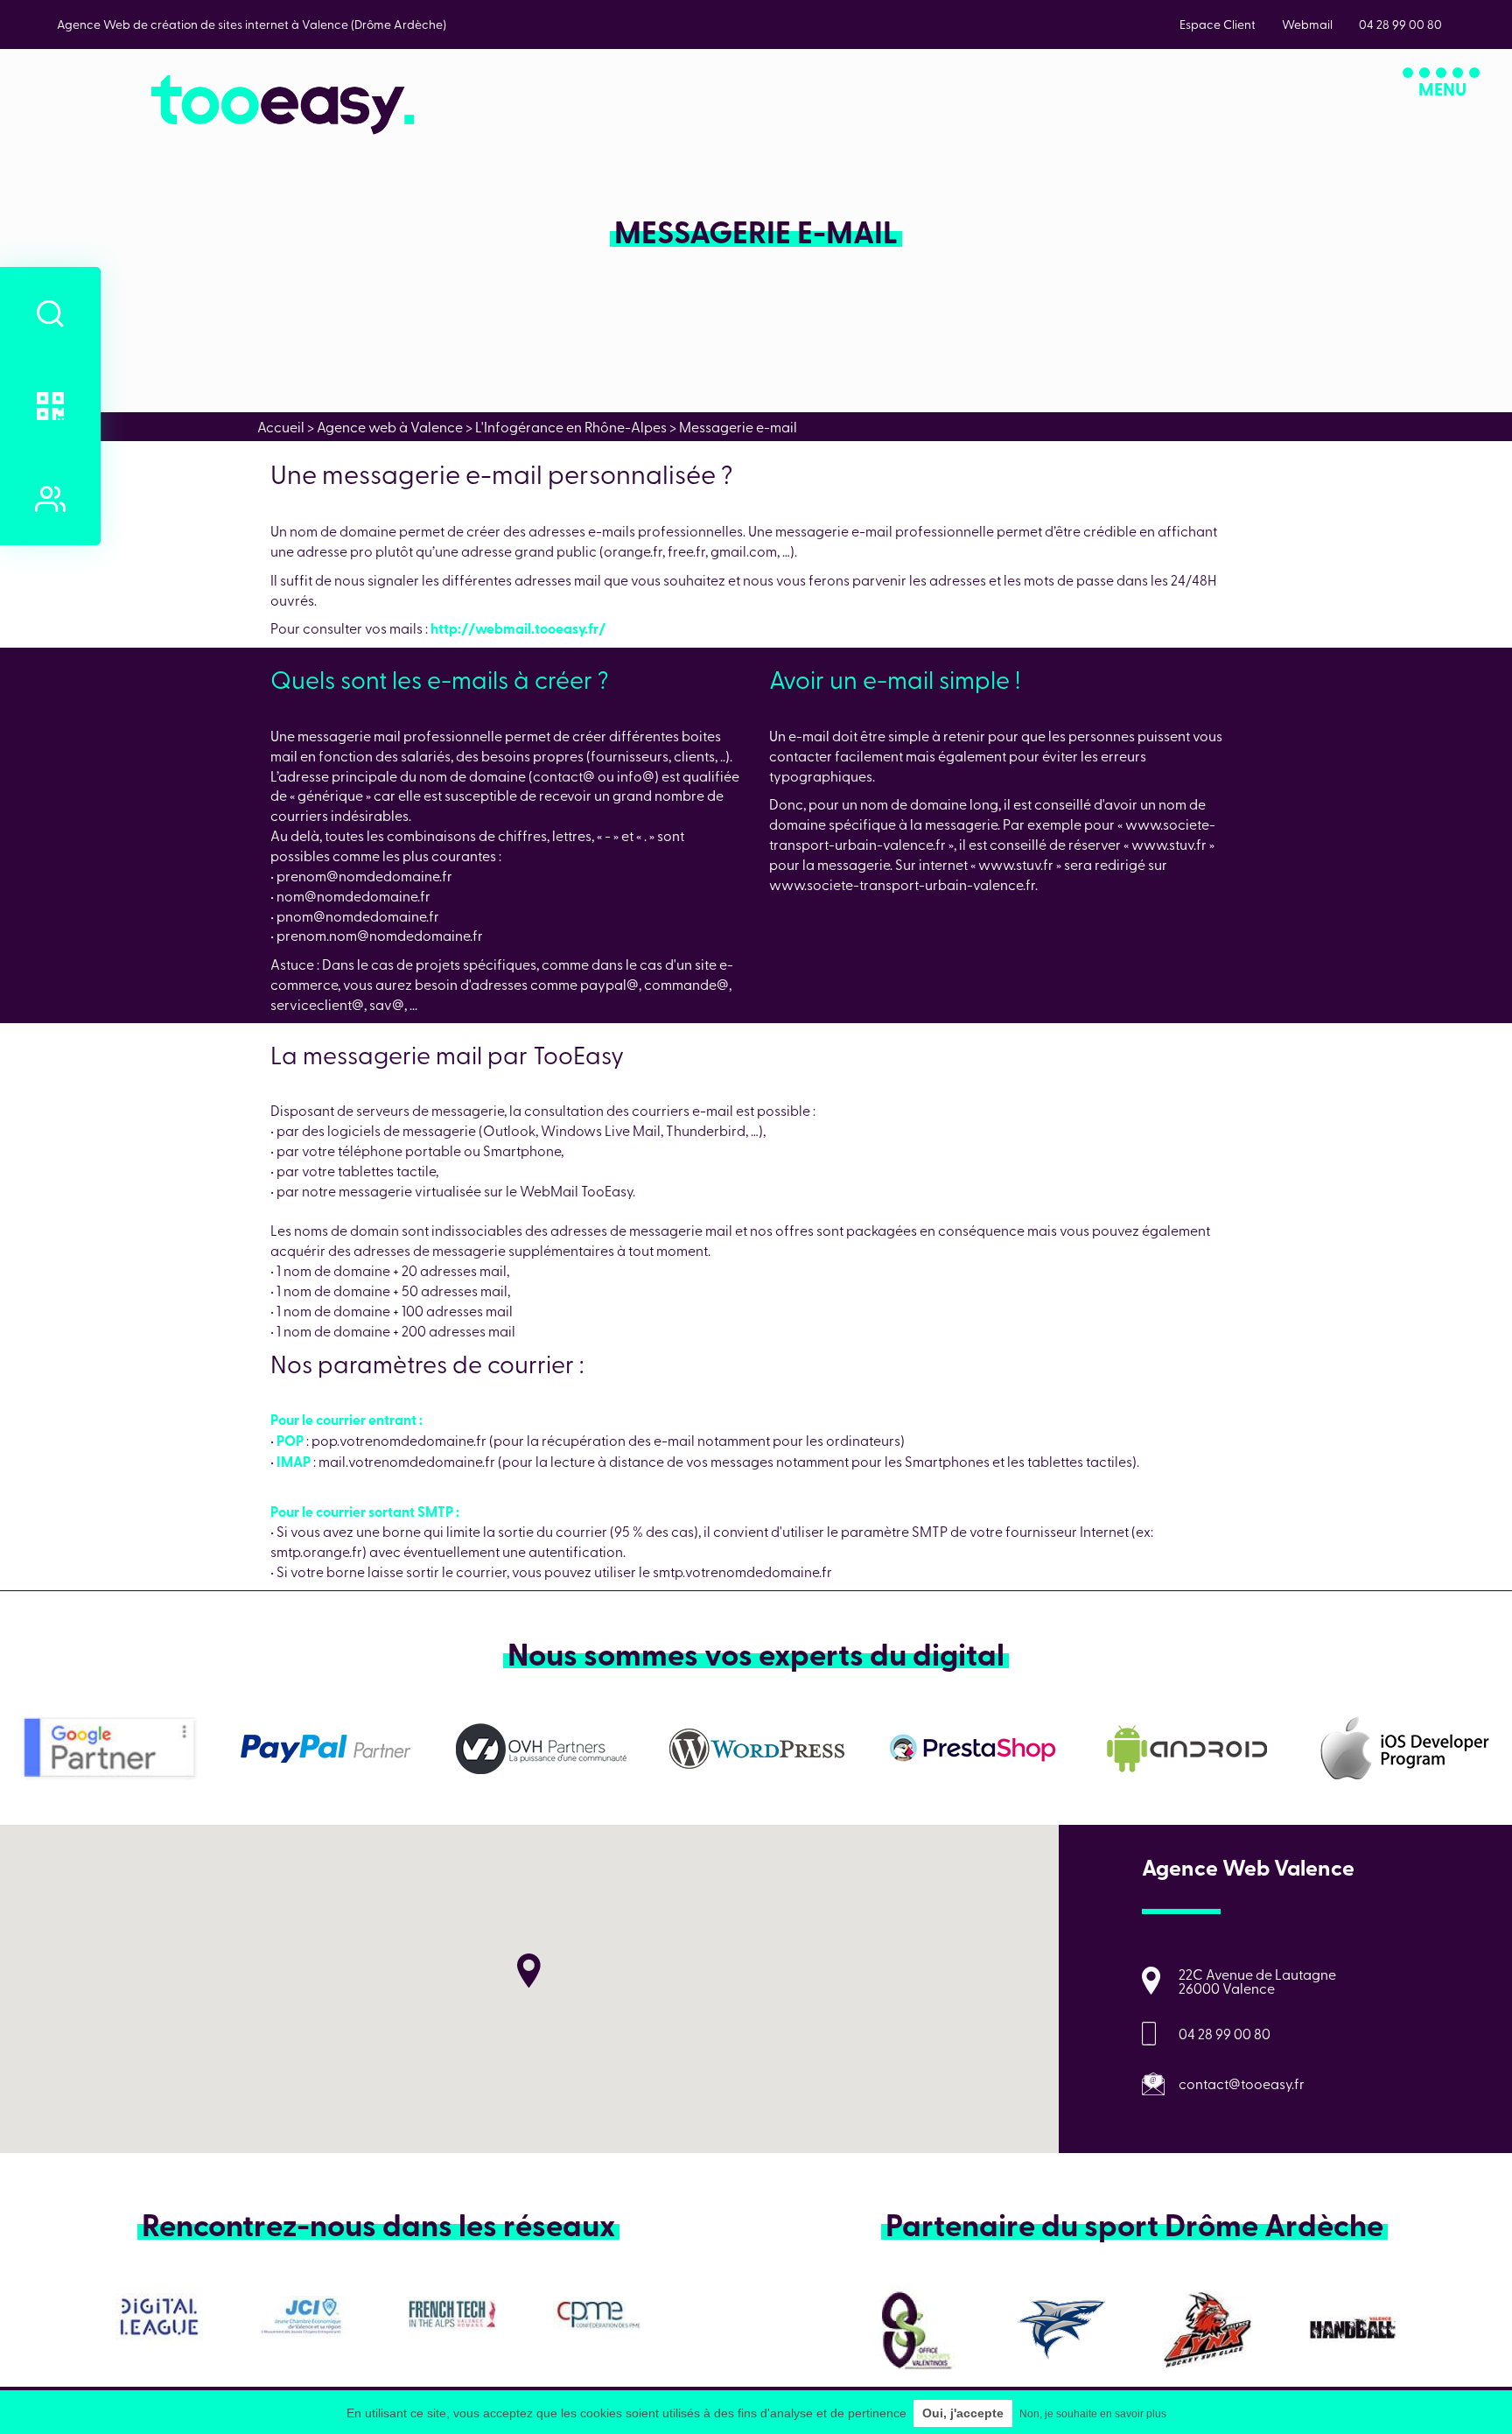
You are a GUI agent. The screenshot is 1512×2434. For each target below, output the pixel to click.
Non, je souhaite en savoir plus (1093, 2414)
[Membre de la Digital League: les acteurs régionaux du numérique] (159, 2316)
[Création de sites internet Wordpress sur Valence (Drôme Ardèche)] (757, 1748)
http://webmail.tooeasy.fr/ (518, 628)
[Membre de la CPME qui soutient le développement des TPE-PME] (597, 2316)
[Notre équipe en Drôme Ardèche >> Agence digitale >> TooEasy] (50, 499)
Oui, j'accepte (963, 2413)
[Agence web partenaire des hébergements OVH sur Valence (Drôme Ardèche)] (542, 1748)
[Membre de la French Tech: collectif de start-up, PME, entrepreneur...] (451, 2316)
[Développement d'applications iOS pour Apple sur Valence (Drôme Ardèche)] (1404, 1748)
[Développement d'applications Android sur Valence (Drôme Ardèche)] (1188, 1748)
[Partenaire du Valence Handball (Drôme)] (1353, 2329)
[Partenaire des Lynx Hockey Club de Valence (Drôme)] (1207, 2329)
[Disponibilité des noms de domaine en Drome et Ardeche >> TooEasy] (50, 313)
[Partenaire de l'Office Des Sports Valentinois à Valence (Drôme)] (915, 2330)
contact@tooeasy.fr (1242, 2083)
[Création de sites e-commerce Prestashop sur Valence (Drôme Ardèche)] (973, 1748)
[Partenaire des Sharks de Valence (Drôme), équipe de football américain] (1061, 2330)
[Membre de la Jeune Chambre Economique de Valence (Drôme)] (305, 2316)
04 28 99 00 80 (1225, 2033)
